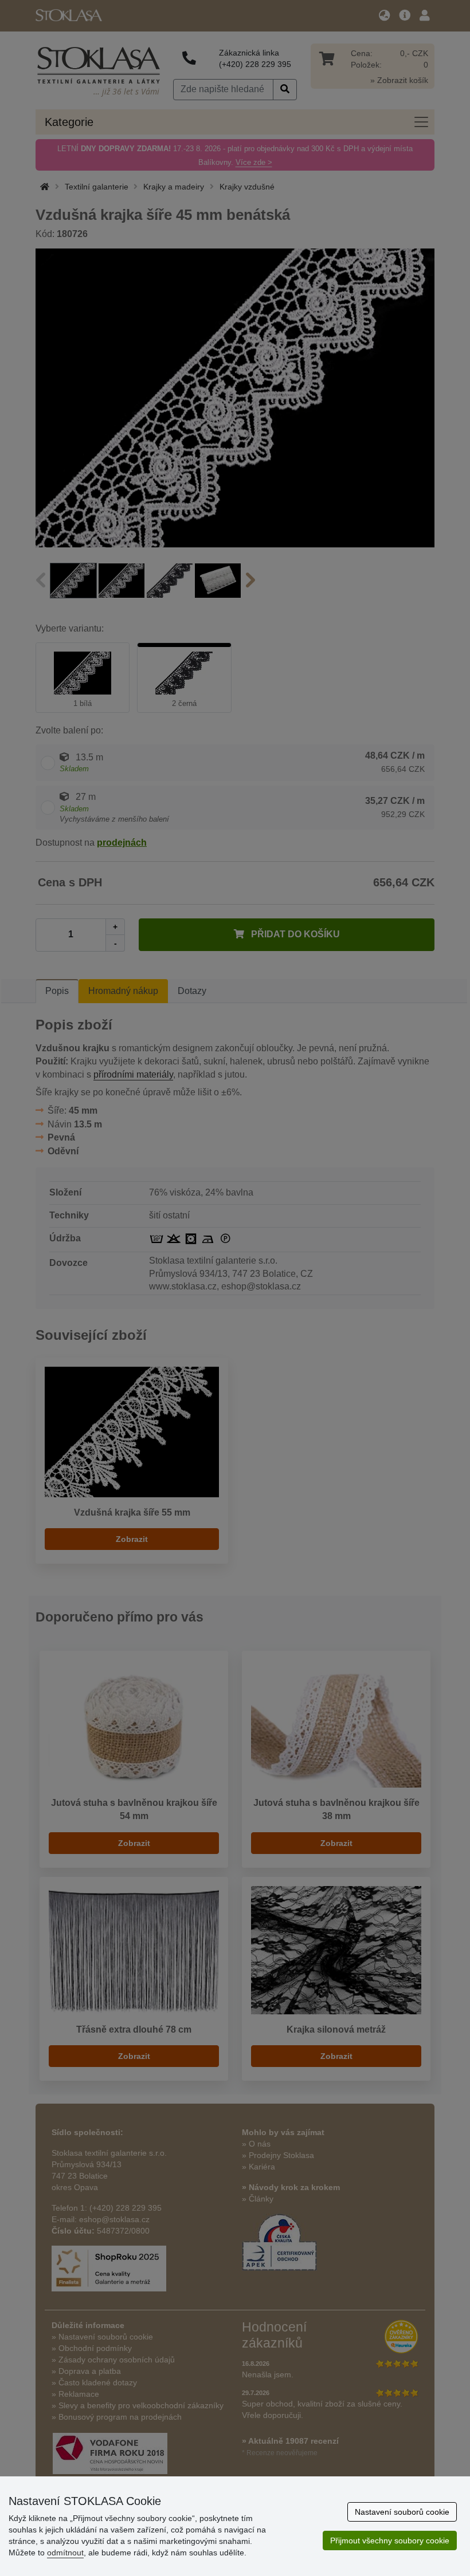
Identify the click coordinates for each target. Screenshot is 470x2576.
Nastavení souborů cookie (402, 2512)
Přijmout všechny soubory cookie (390, 2541)
